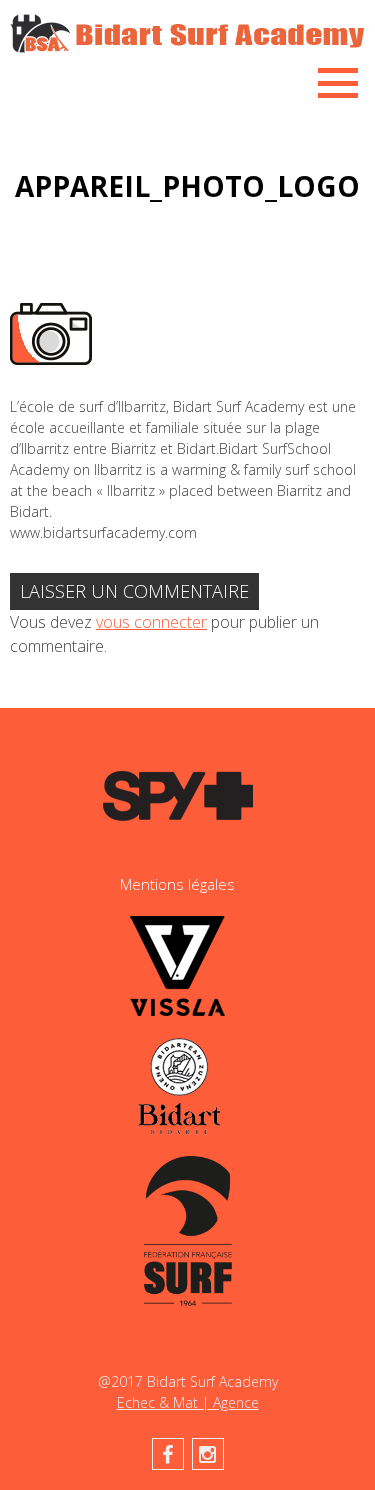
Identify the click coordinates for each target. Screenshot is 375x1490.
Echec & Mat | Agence (188, 1402)
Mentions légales (177, 884)
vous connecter (151, 622)
